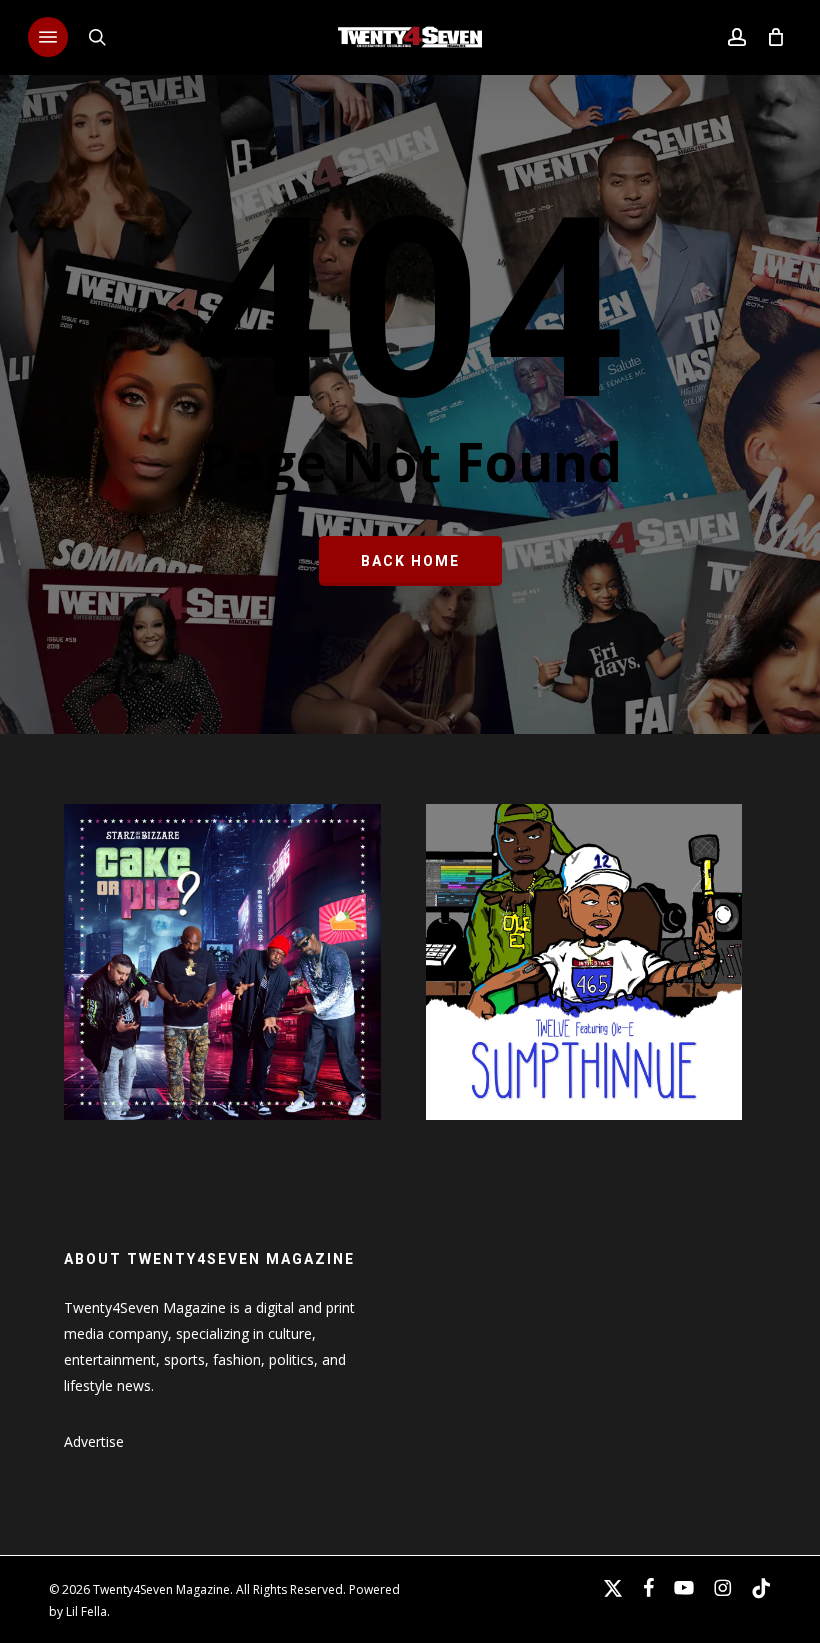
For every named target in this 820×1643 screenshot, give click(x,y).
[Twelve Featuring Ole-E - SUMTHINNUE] (584, 1129)
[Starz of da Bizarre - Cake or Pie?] (222, 1129)
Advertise (94, 1441)
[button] (48, 37)
